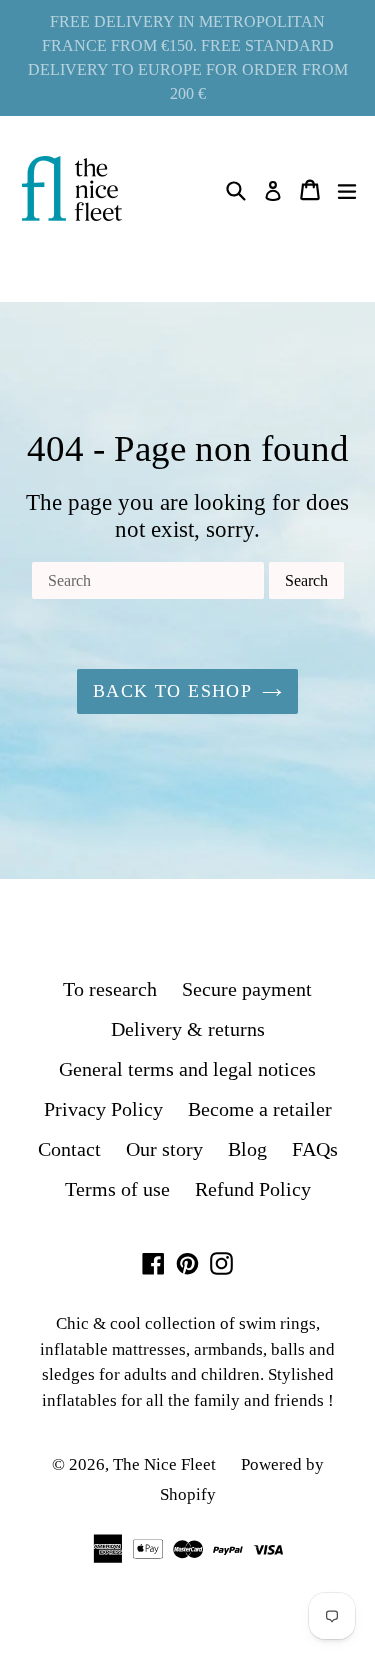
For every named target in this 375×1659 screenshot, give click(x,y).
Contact (69, 1149)
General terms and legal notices (187, 1069)
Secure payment (247, 989)
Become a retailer (260, 1109)
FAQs (315, 1149)
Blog (247, 1149)
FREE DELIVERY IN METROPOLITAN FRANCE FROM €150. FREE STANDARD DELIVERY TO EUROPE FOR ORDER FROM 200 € (188, 57)
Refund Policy (253, 1189)
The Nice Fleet (164, 1464)
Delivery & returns (188, 1029)
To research (110, 989)
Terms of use (117, 1189)
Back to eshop (173, 691)
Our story (164, 1149)
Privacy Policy (103, 1109)
